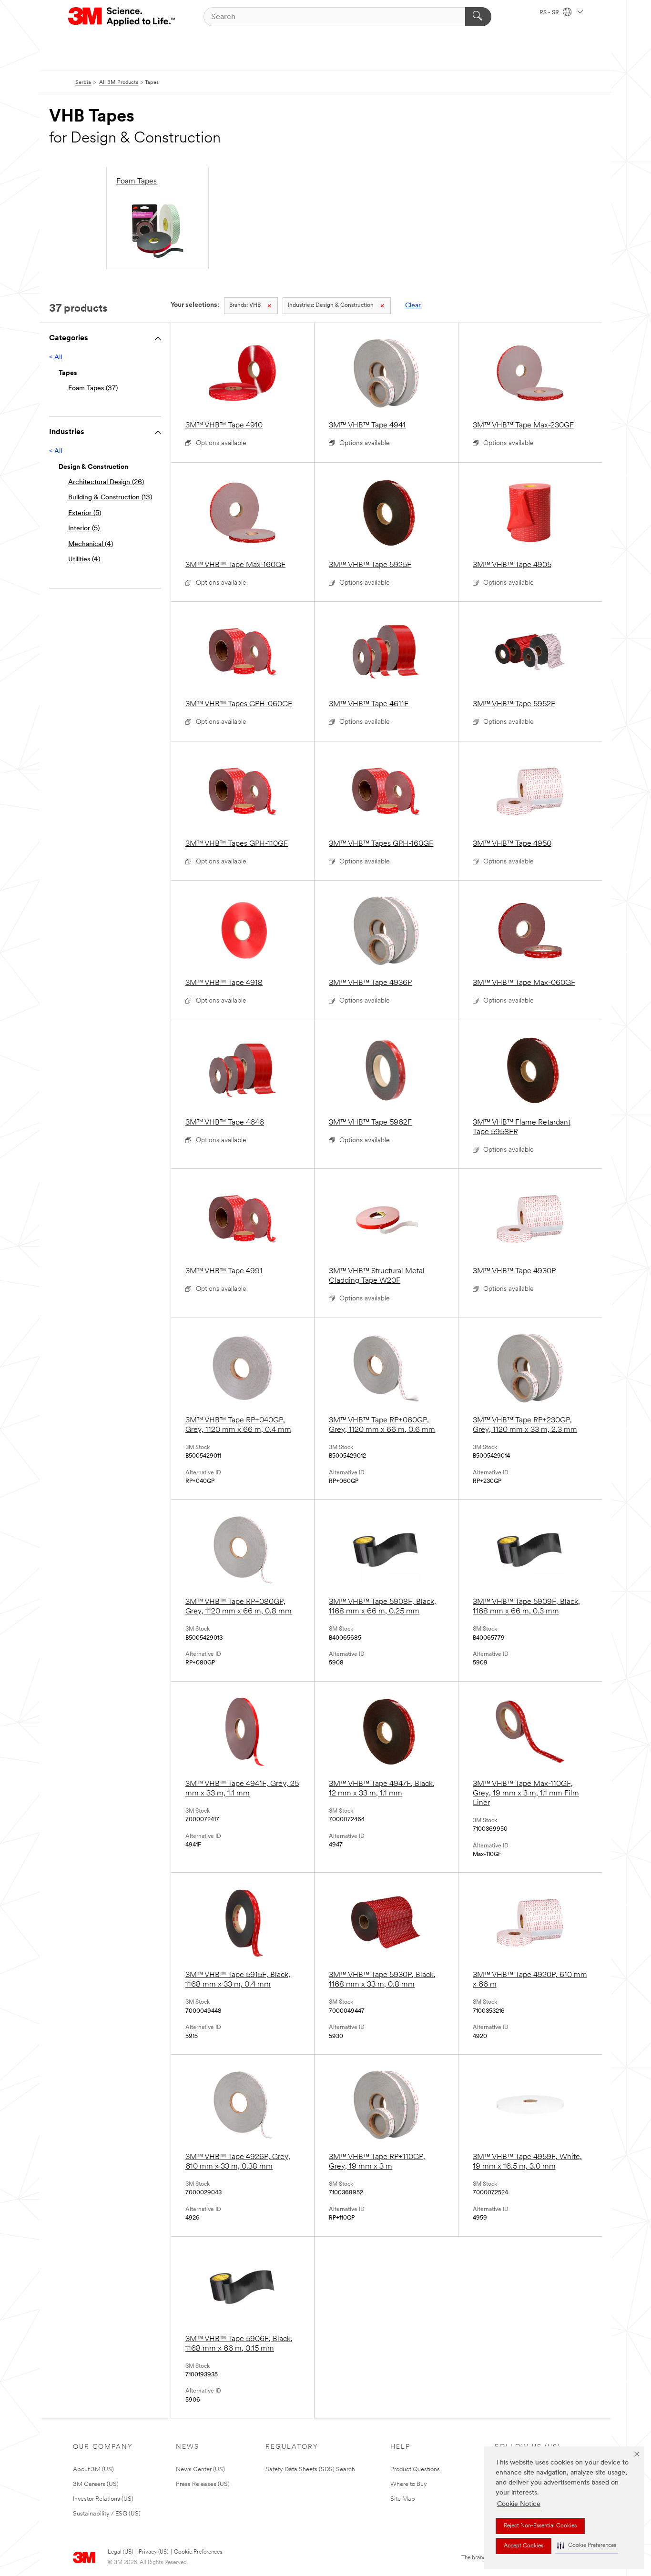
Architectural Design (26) (106, 482)
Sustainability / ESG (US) (107, 2514)
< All (56, 358)
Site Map (403, 2499)
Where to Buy (409, 2484)
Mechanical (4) (91, 544)
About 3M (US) (93, 2470)
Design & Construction (331, 305)
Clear (413, 306)
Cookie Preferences (198, 2552)
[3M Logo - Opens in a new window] (122, 17)
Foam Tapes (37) (93, 389)
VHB (245, 305)
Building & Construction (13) (110, 498)
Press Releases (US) (203, 2484)
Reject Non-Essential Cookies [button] (540, 2526)
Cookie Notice (519, 2504)
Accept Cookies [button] (524, 2546)
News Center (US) (200, 2470)
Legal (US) (120, 2552)
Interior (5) (84, 529)
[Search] (478, 17)
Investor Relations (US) (103, 2499)
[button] (587, 2546)
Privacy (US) (153, 2552)
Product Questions (415, 2470)
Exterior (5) (85, 513)
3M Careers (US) (96, 2484)
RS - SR (550, 13)
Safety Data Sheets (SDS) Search (310, 2470)
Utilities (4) (84, 560)
